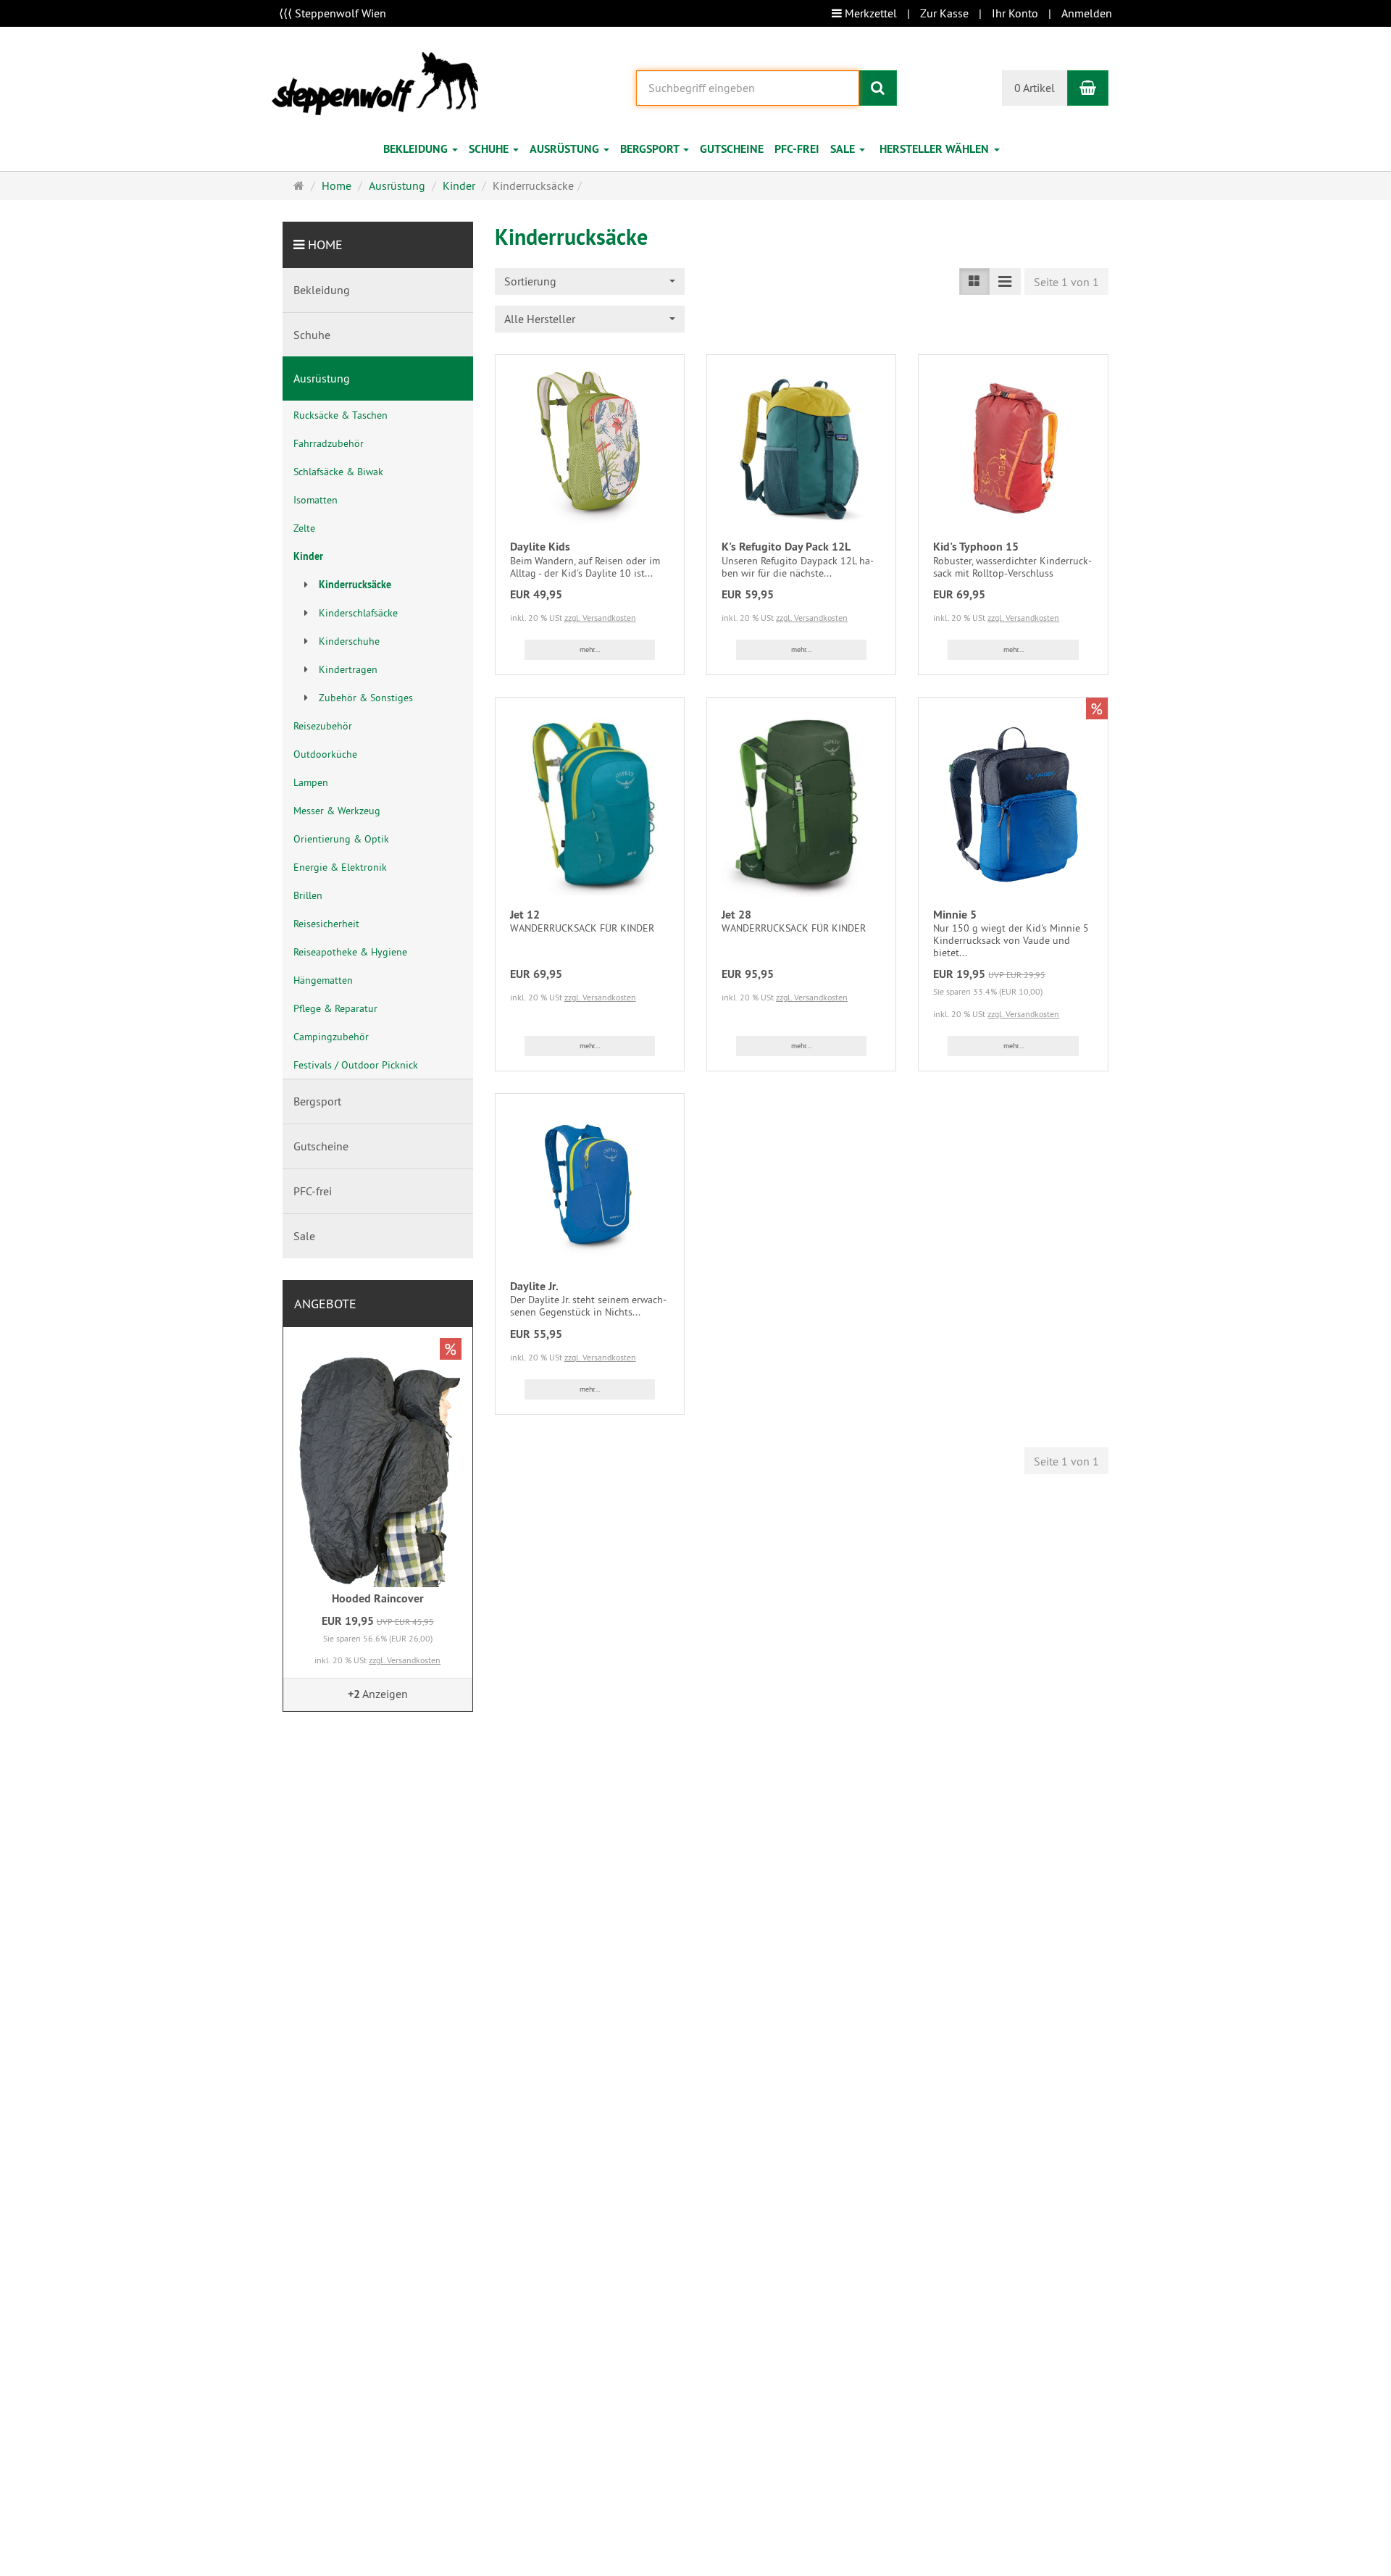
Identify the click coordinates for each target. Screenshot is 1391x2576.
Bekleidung (417, 149)
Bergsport (651, 149)
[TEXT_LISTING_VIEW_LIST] (974, 281)
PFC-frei (797, 149)
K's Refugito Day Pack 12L (786, 547)
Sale (844, 149)
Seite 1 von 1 (1066, 282)
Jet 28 (736, 915)
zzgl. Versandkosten (600, 618)
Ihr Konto (1015, 13)
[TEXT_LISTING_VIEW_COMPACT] (1005, 281)
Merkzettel (869, 13)
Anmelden (1087, 13)
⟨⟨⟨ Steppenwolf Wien (333, 13)
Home (325, 244)
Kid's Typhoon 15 (976, 547)
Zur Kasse (944, 13)
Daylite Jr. (534, 1286)
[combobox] (942, 150)
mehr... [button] (590, 649)
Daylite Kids (540, 547)
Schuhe (490, 149)
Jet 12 (525, 915)
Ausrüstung (566, 149)
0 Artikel (1035, 88)
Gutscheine (732, 149)
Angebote (325, 1304)
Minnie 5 (955, 915)
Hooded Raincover (378, 1598)
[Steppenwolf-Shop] (375, 82)
